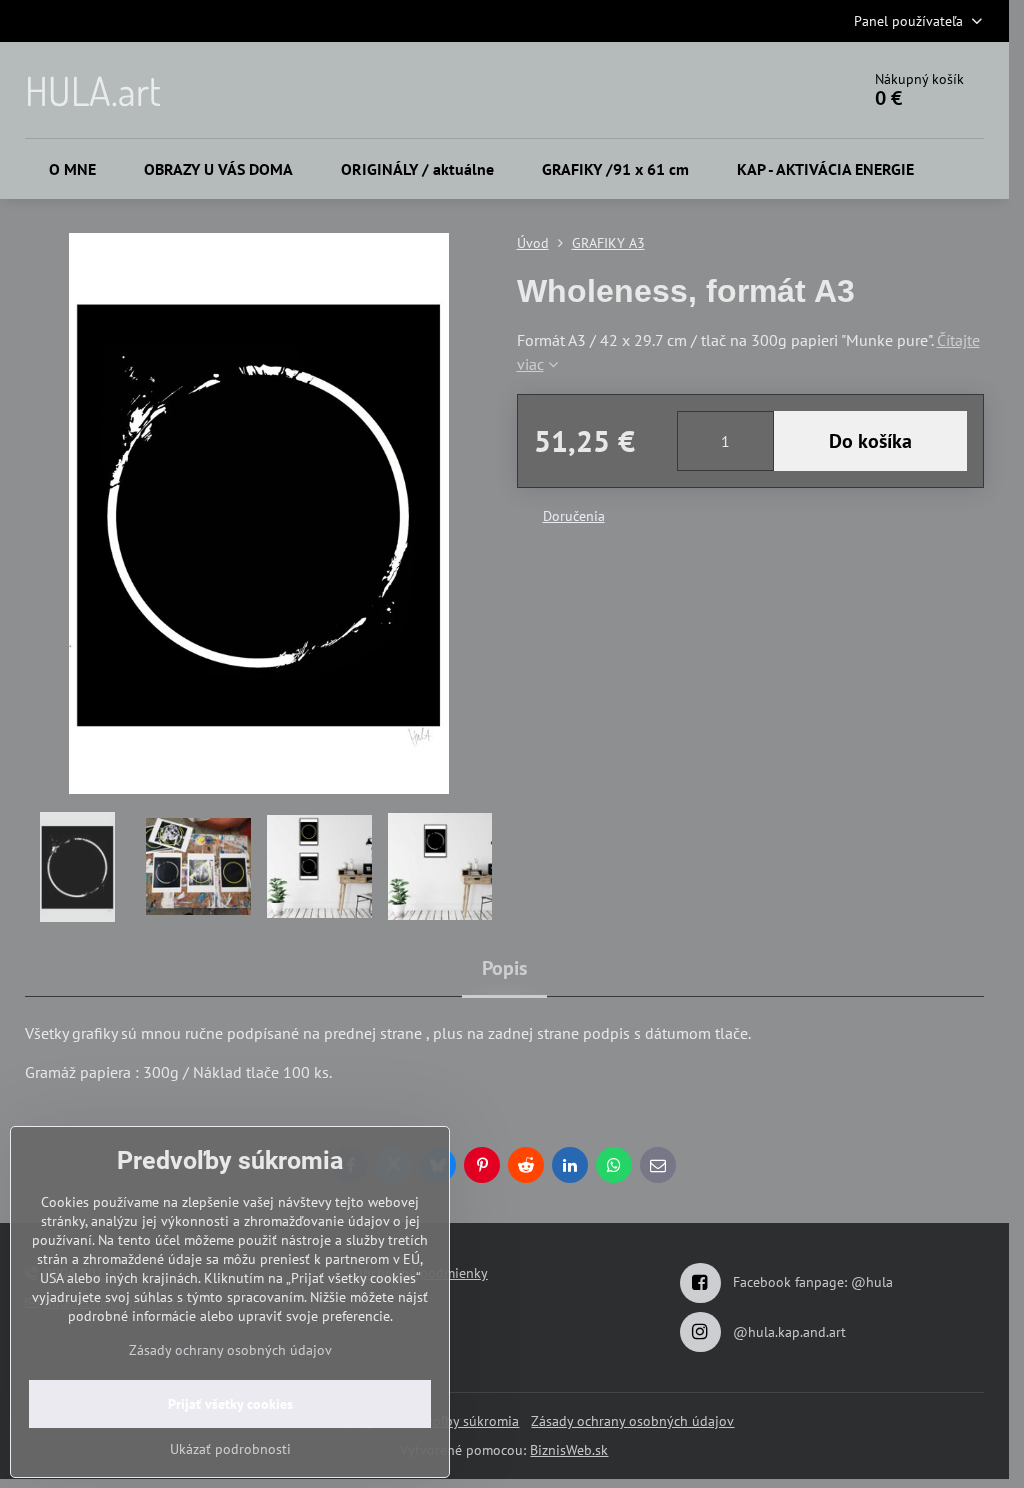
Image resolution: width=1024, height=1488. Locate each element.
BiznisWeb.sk (569, 1450)
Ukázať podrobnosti (230, 1449)
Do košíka (870, 441)
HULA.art (93, 90)
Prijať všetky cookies (230, 1404)
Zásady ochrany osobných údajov (632, 1421)
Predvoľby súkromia (458, 1421)
